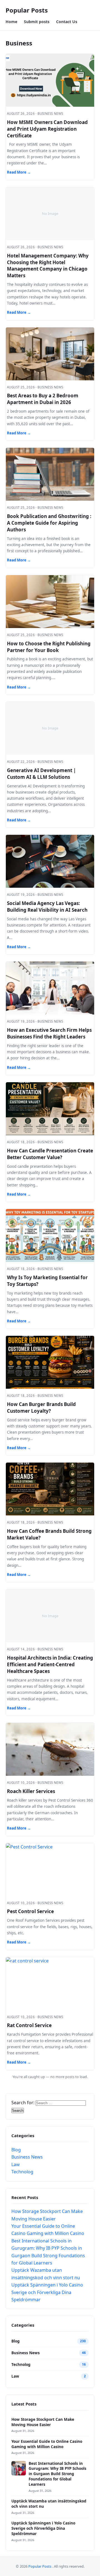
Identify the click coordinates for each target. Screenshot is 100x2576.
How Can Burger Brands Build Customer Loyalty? (41, 1408)
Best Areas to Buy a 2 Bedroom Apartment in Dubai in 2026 (43, 399)
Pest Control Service (30, 1911)
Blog (16, 2150)
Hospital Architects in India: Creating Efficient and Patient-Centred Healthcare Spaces (50, 1664)
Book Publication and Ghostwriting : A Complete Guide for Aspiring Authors (49, 523)
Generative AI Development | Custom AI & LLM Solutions (41, 774)
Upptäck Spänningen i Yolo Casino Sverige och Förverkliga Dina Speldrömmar (47, 2292)
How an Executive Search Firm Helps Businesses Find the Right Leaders (49, 1033)
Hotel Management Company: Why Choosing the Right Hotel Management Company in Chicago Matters (48, 266)
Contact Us (67, 22)
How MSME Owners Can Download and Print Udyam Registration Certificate (47, 129)
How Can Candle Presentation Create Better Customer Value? (50, 1154)
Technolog (22, 2172)
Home (11, 22)
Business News (27, 2157)
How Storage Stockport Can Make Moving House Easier (43, 2422)
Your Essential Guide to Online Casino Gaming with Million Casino (47, 2444)
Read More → (19, 172)
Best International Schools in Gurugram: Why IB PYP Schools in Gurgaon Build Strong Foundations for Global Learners (57, 2474)
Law (16, 2164)
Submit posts (37, 22)
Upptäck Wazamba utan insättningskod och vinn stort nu (49, 2504)
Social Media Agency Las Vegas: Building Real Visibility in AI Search (47, 907)
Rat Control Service (29, 2025)
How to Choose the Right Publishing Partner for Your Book (49, 647)
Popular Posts (27, 10)
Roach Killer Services (31, 1791)
